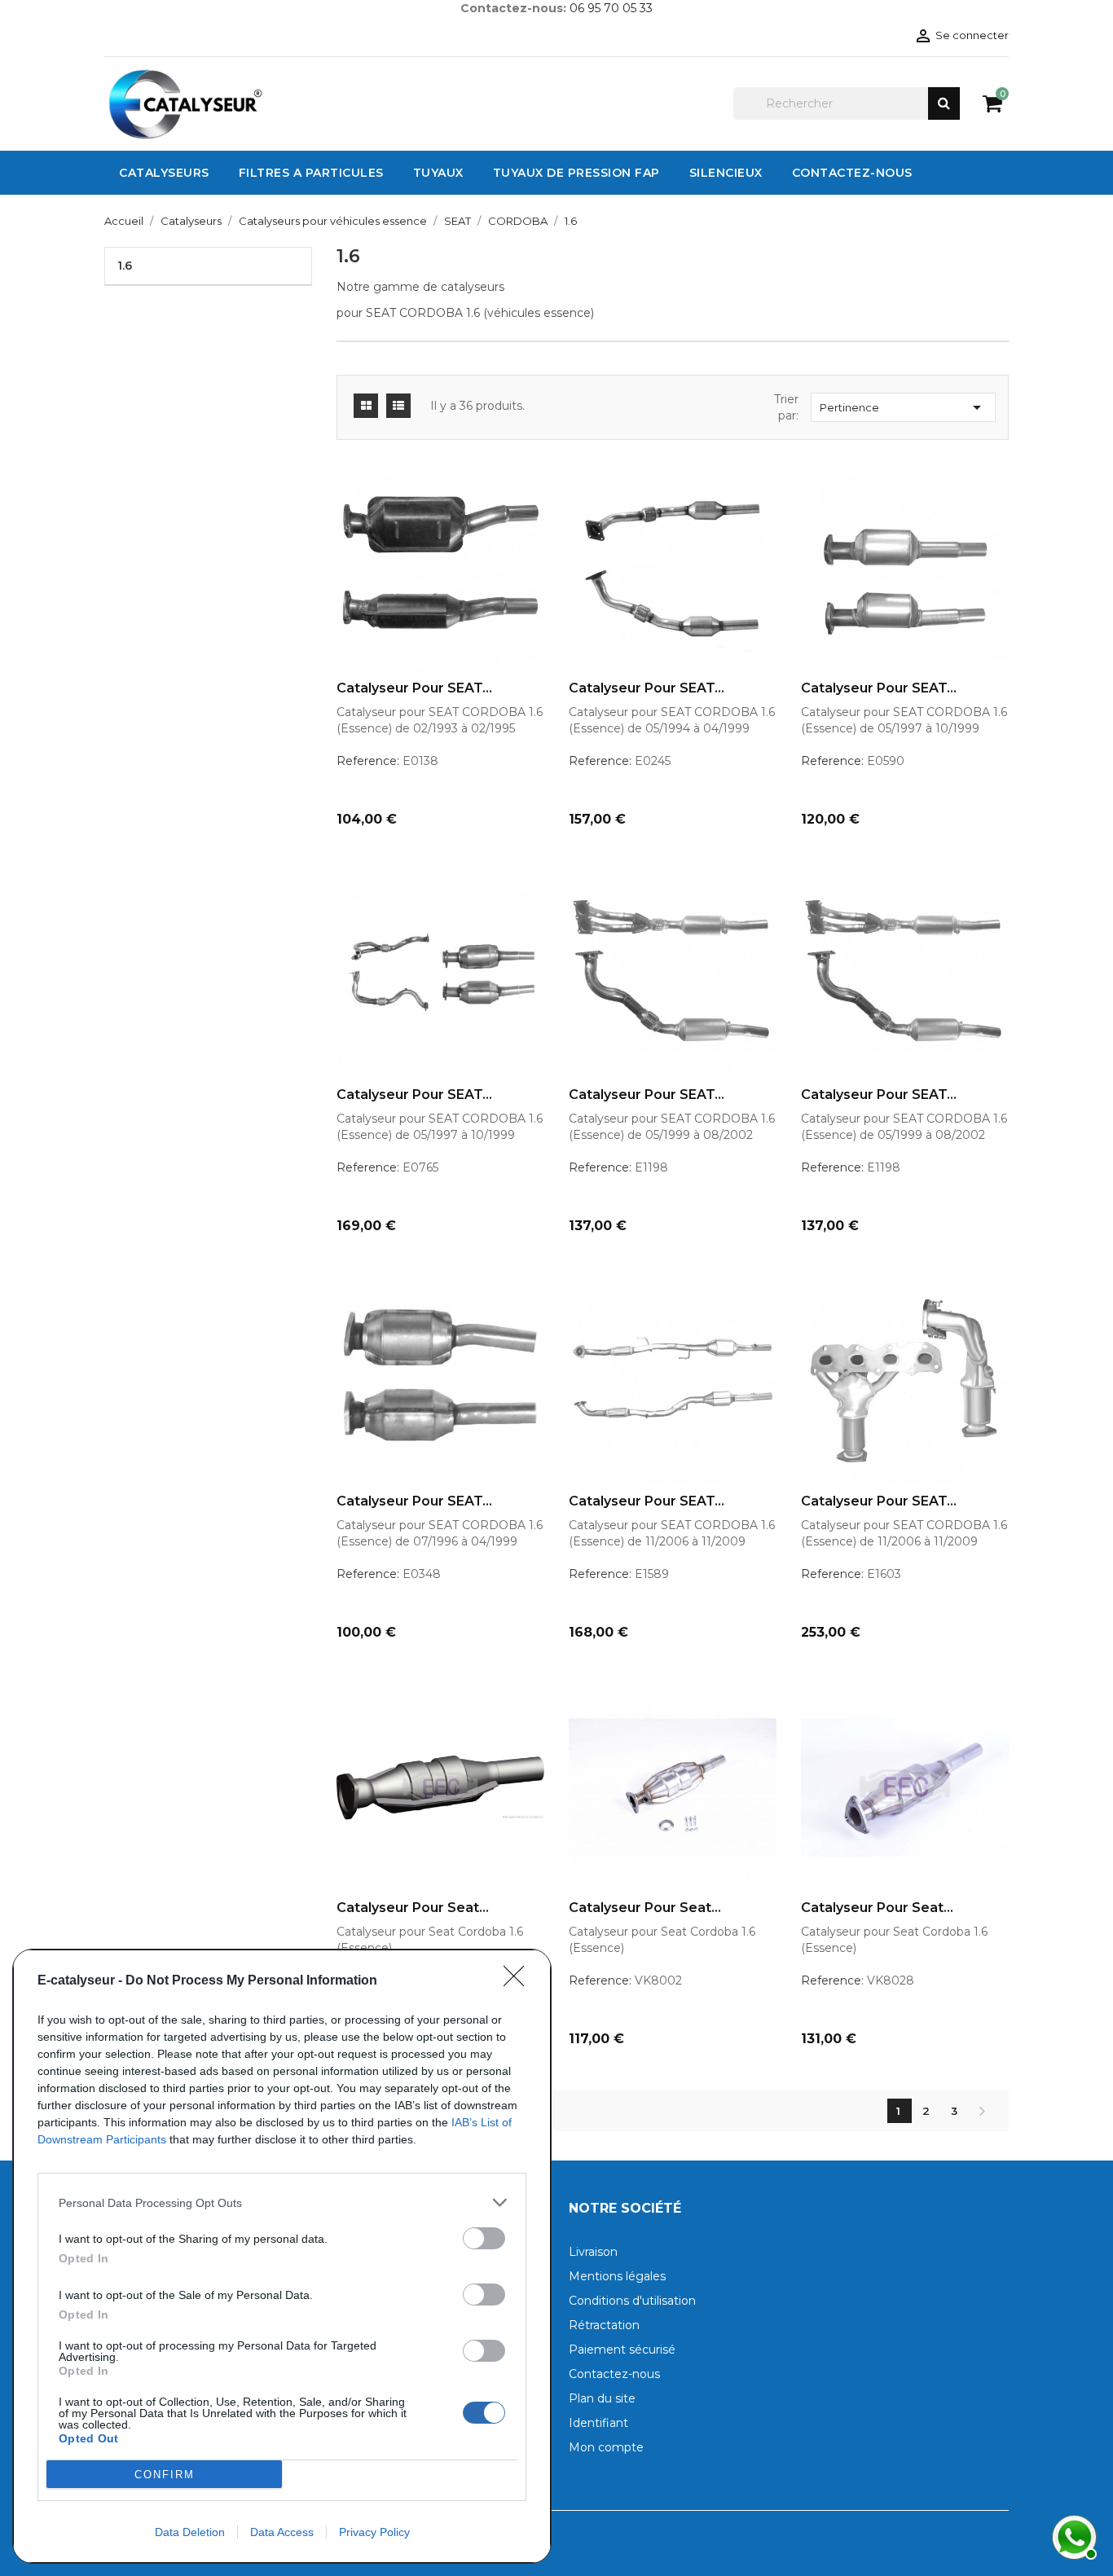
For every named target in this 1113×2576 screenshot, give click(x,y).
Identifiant (598, 2423)
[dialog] (282, 2256)
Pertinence (903, 407)
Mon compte (606, 2447)
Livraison (593, 2252)
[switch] (484, 2238)
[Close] (519, 1981)
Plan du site (602, 2398)
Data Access (282, 2532)
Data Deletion (190, 2532)
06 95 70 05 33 (611, 8)
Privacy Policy (374, 2532)
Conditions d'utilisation (632, 2301)
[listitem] (282, 2202)
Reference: (368, 761)
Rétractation (604, 2325)
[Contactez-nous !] (1072, 2535)
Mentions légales (617, 2276)
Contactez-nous (614, 2374)
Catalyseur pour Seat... (413, 1908)
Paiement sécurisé (622, 2350)
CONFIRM (165, 2475)
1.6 (125, 266)
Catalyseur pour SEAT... (414, 688)
